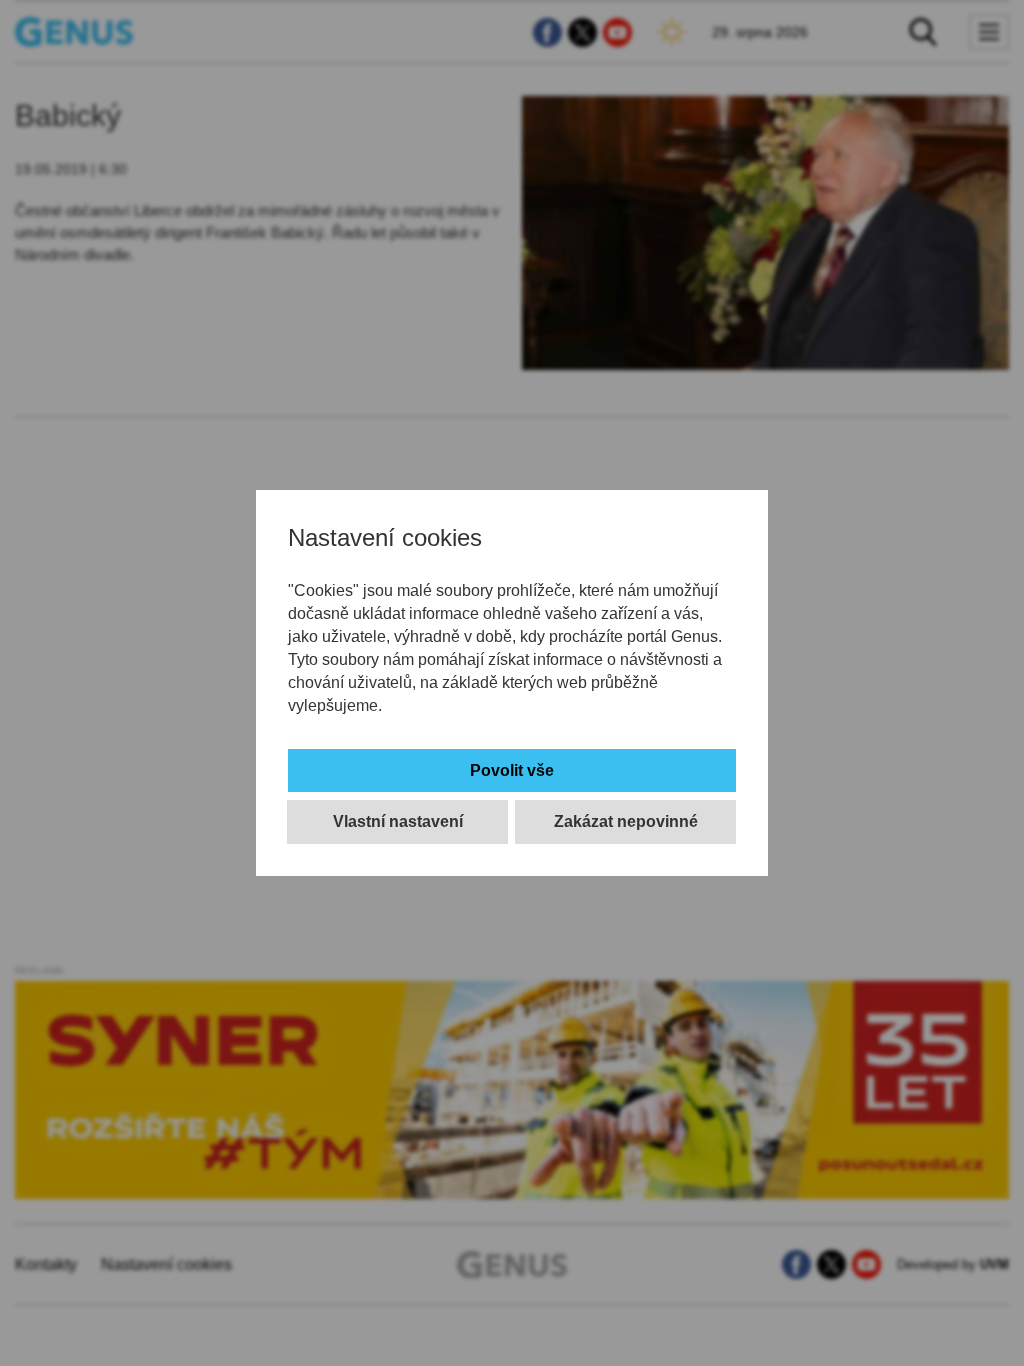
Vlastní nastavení (398, 821)
